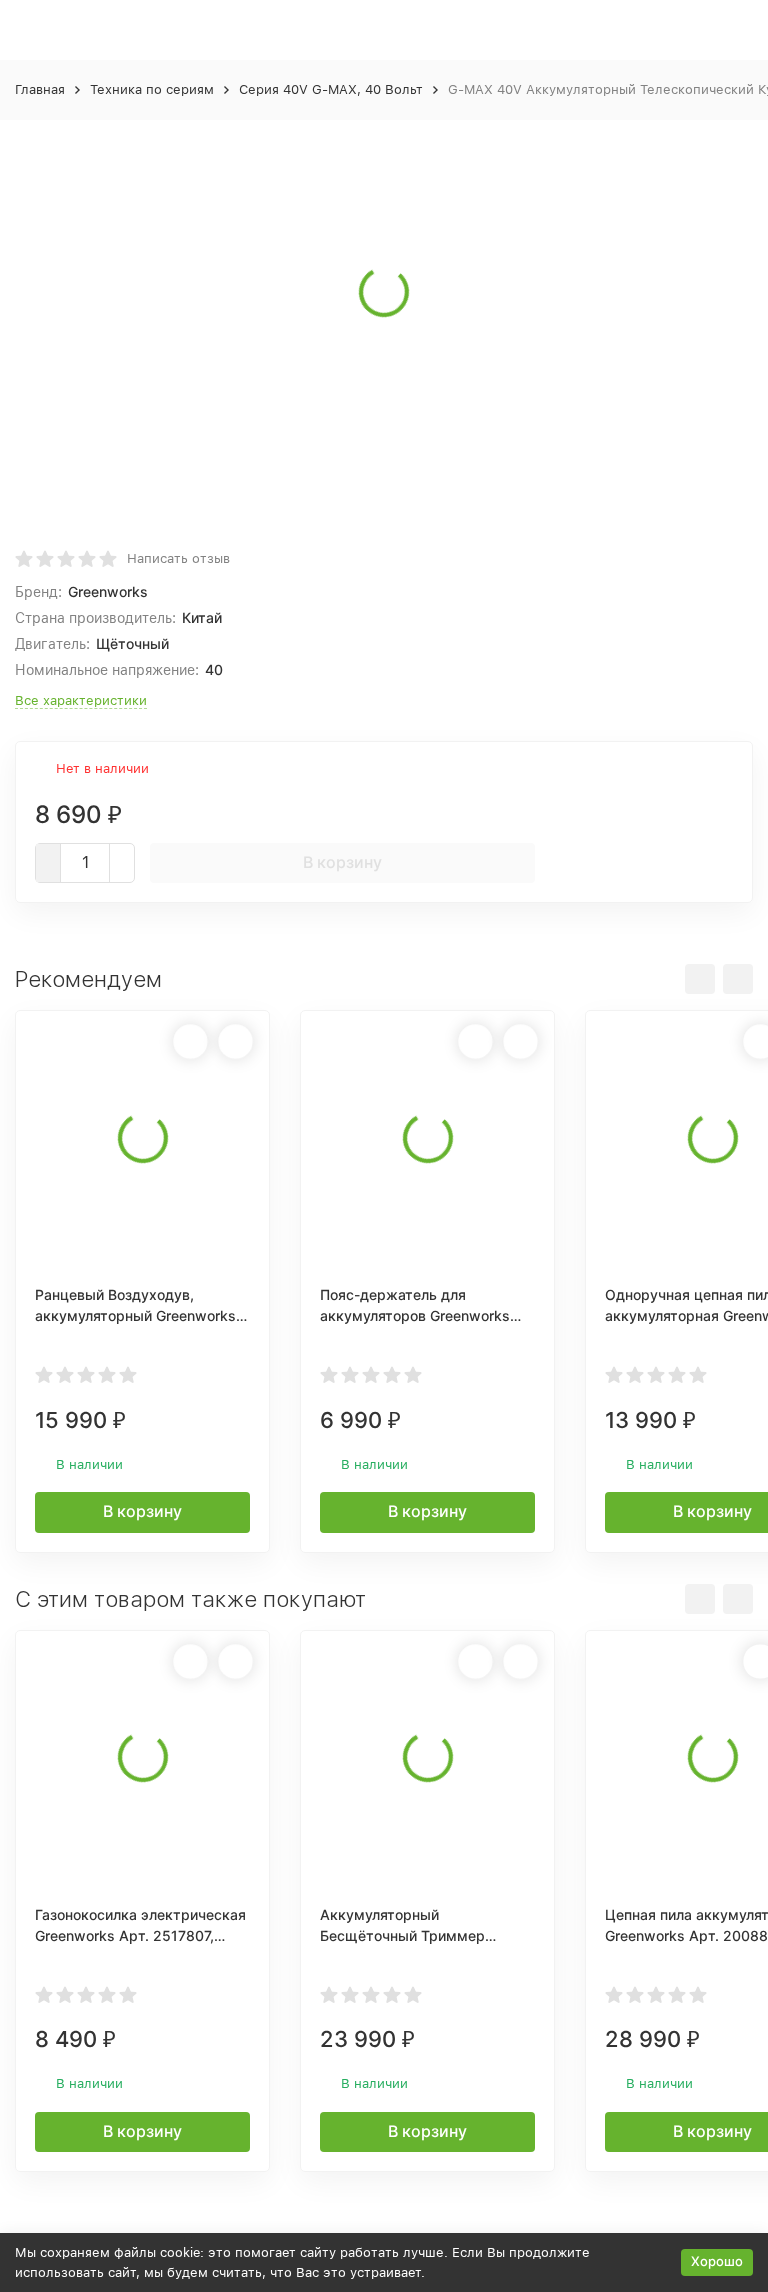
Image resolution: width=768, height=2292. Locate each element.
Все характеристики (81, 700)
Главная (40, 89)
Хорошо (717, 2261)
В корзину (342, 862)
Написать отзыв (178, 558)
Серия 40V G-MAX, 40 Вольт (331, 89)
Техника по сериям (152, 89)
